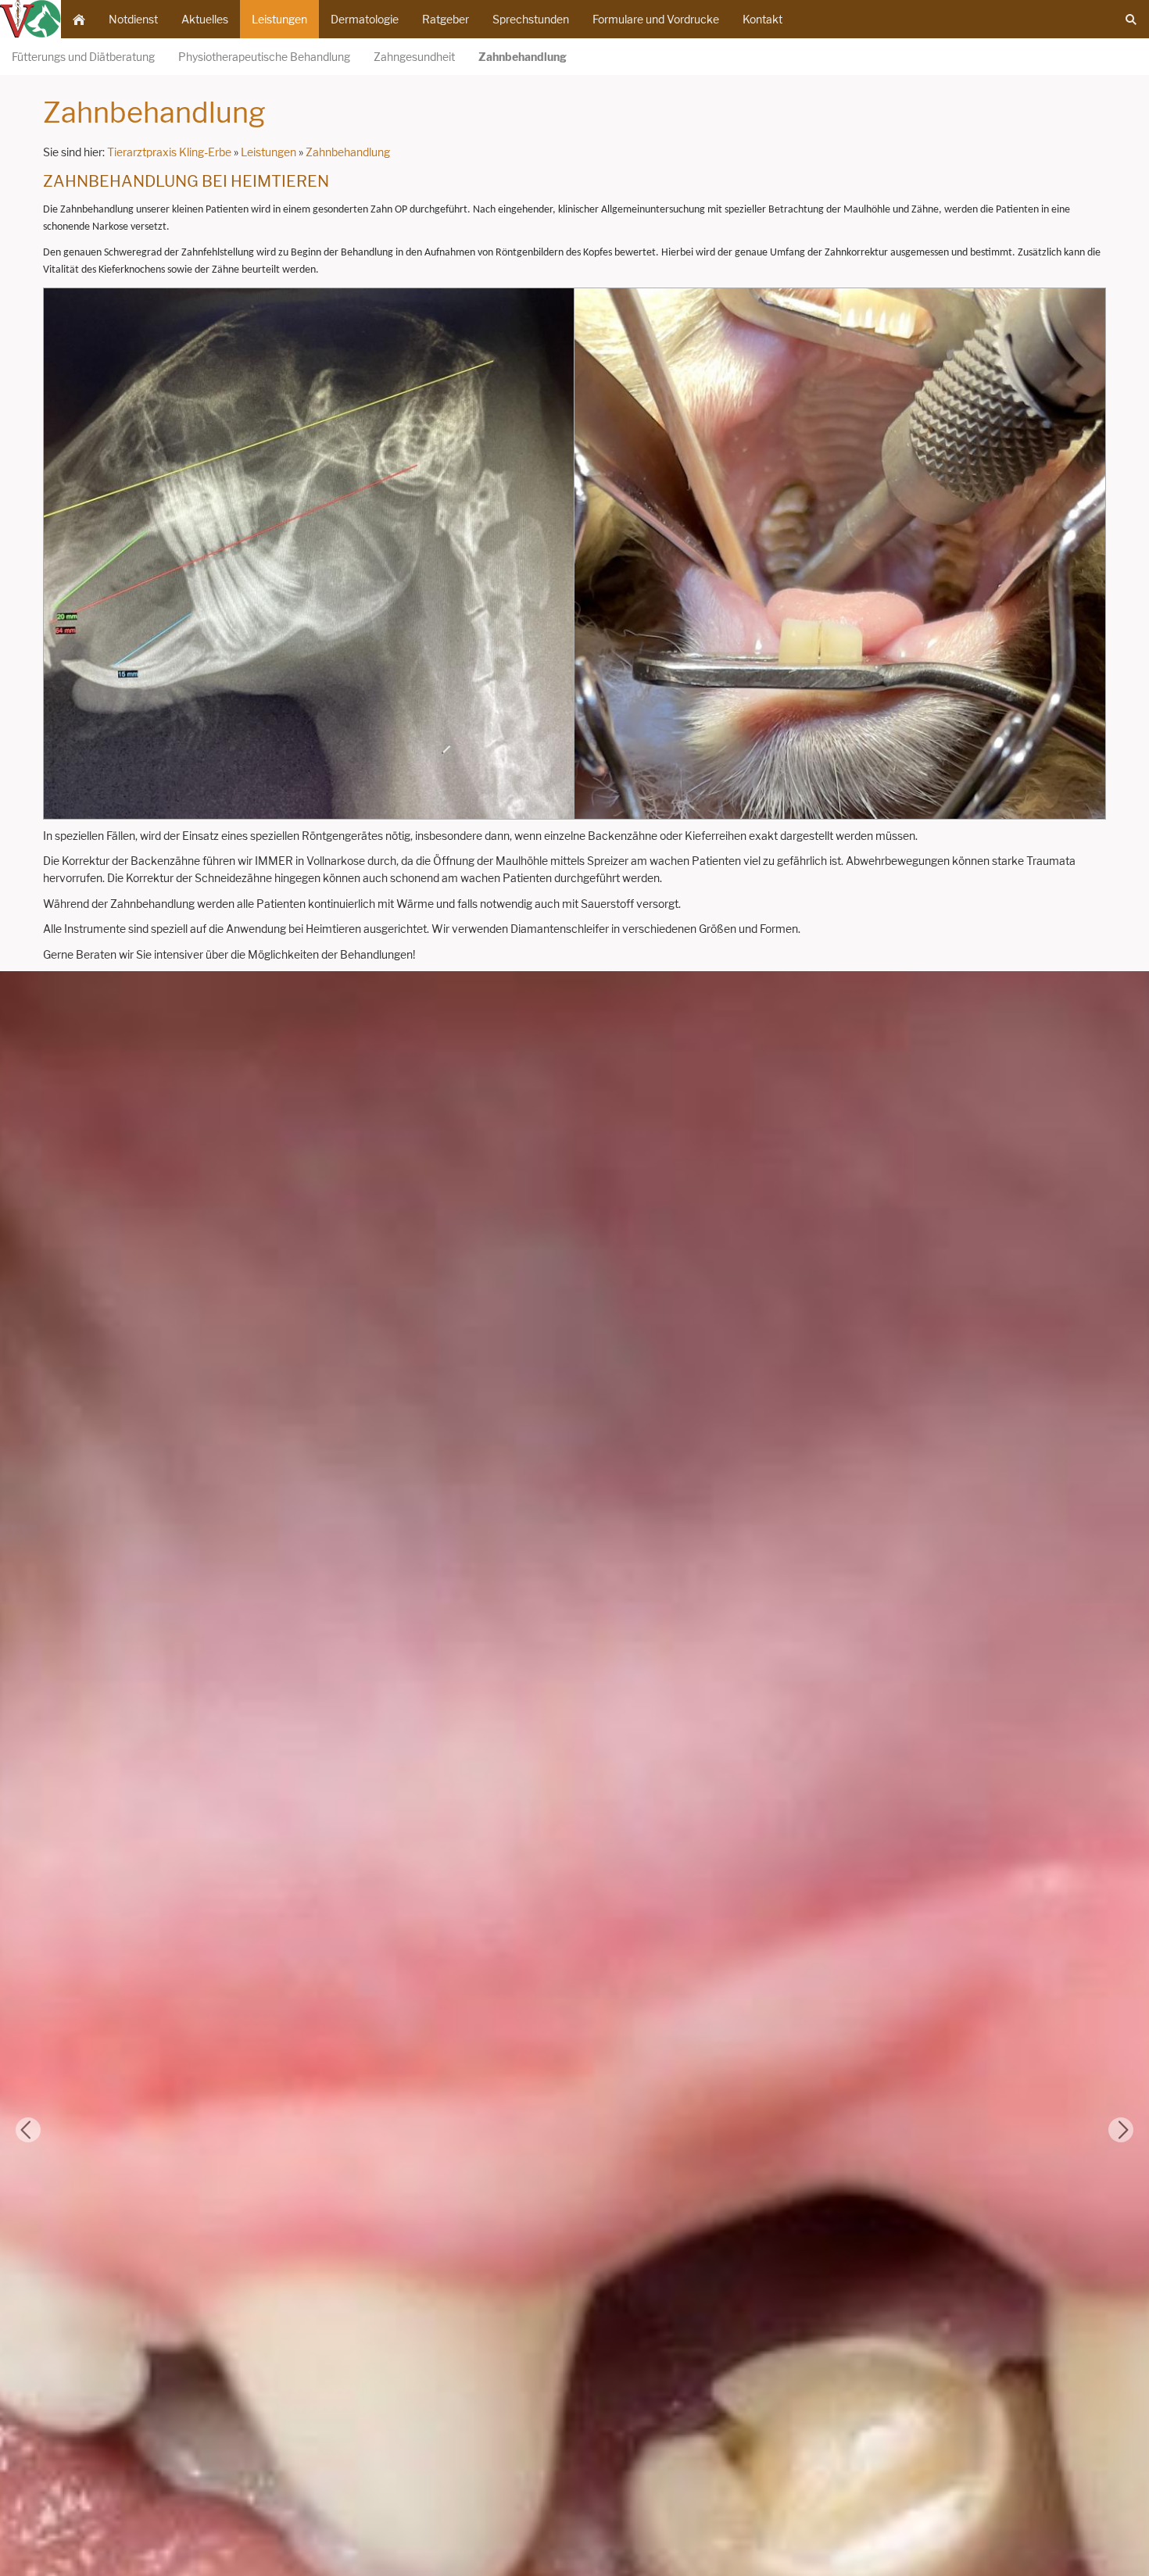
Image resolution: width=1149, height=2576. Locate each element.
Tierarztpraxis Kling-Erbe (169, 152)
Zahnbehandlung (348, 152)
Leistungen (268, 152)
